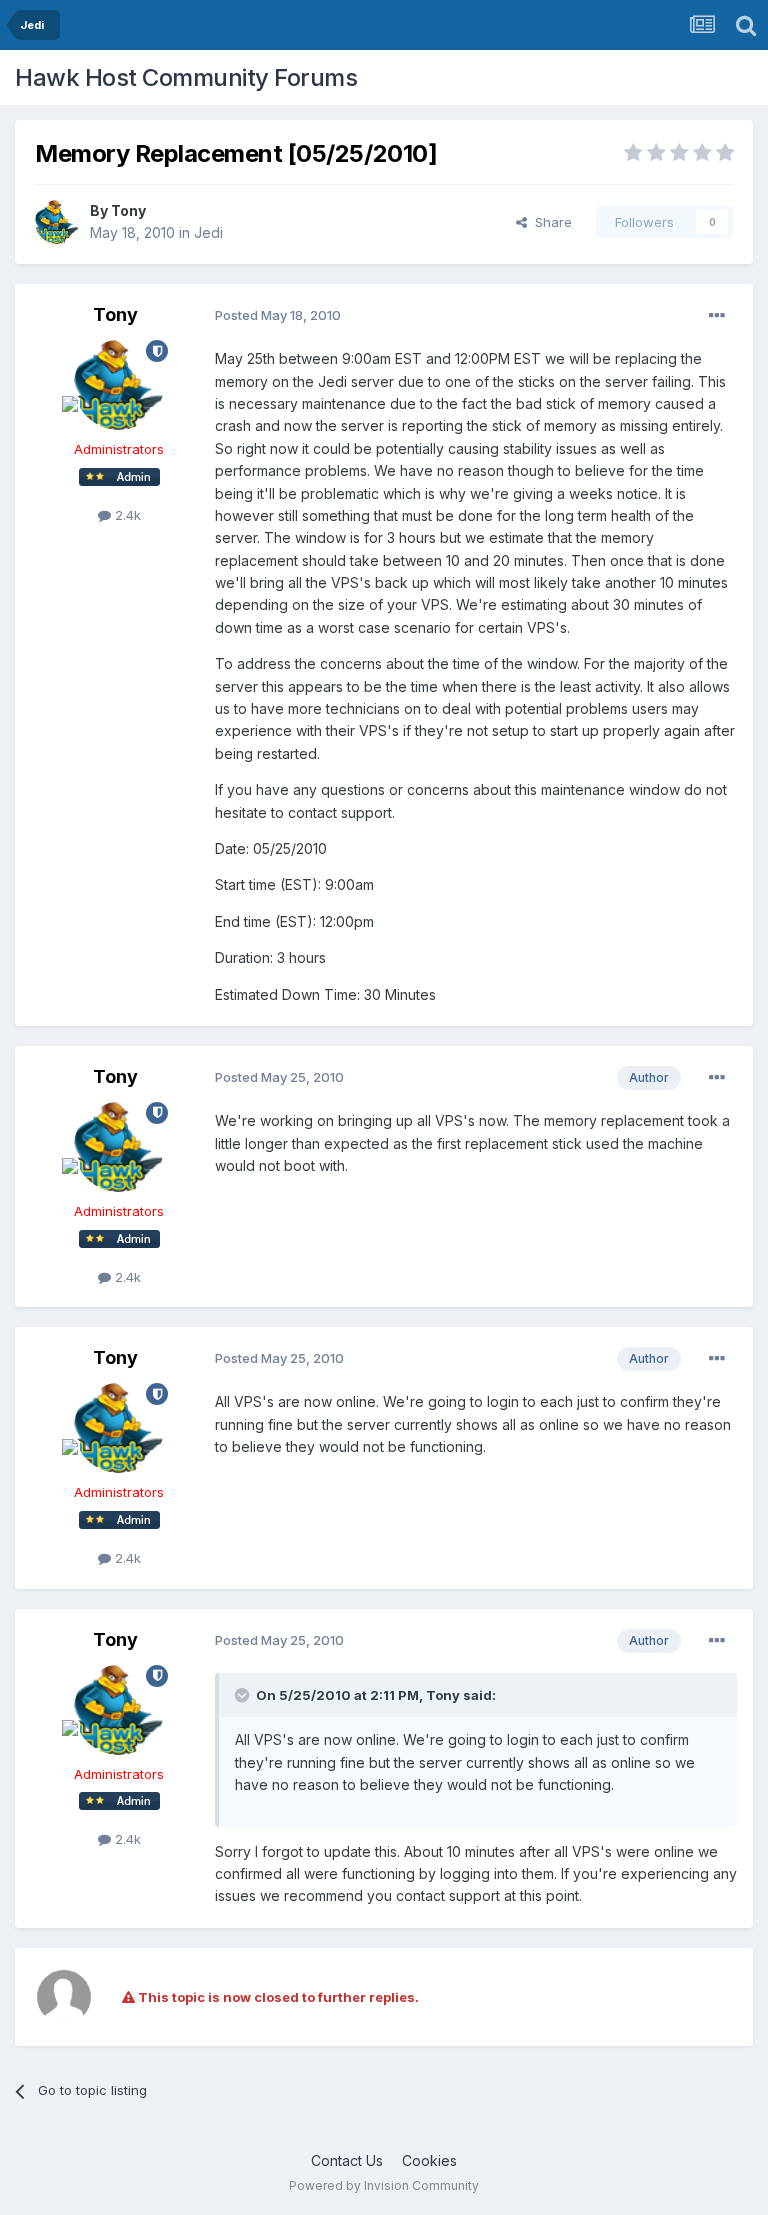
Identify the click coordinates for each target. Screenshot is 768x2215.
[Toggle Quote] (244, 1695)
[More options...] (717, 316)
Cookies (429, 2160)
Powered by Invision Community (384, 2185)
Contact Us (347, 2160)
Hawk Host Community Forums (186, 77)
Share (549, 222)
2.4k (126, 515)
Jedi (208, 232)
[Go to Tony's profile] (57, 222)
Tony (128, 210)
